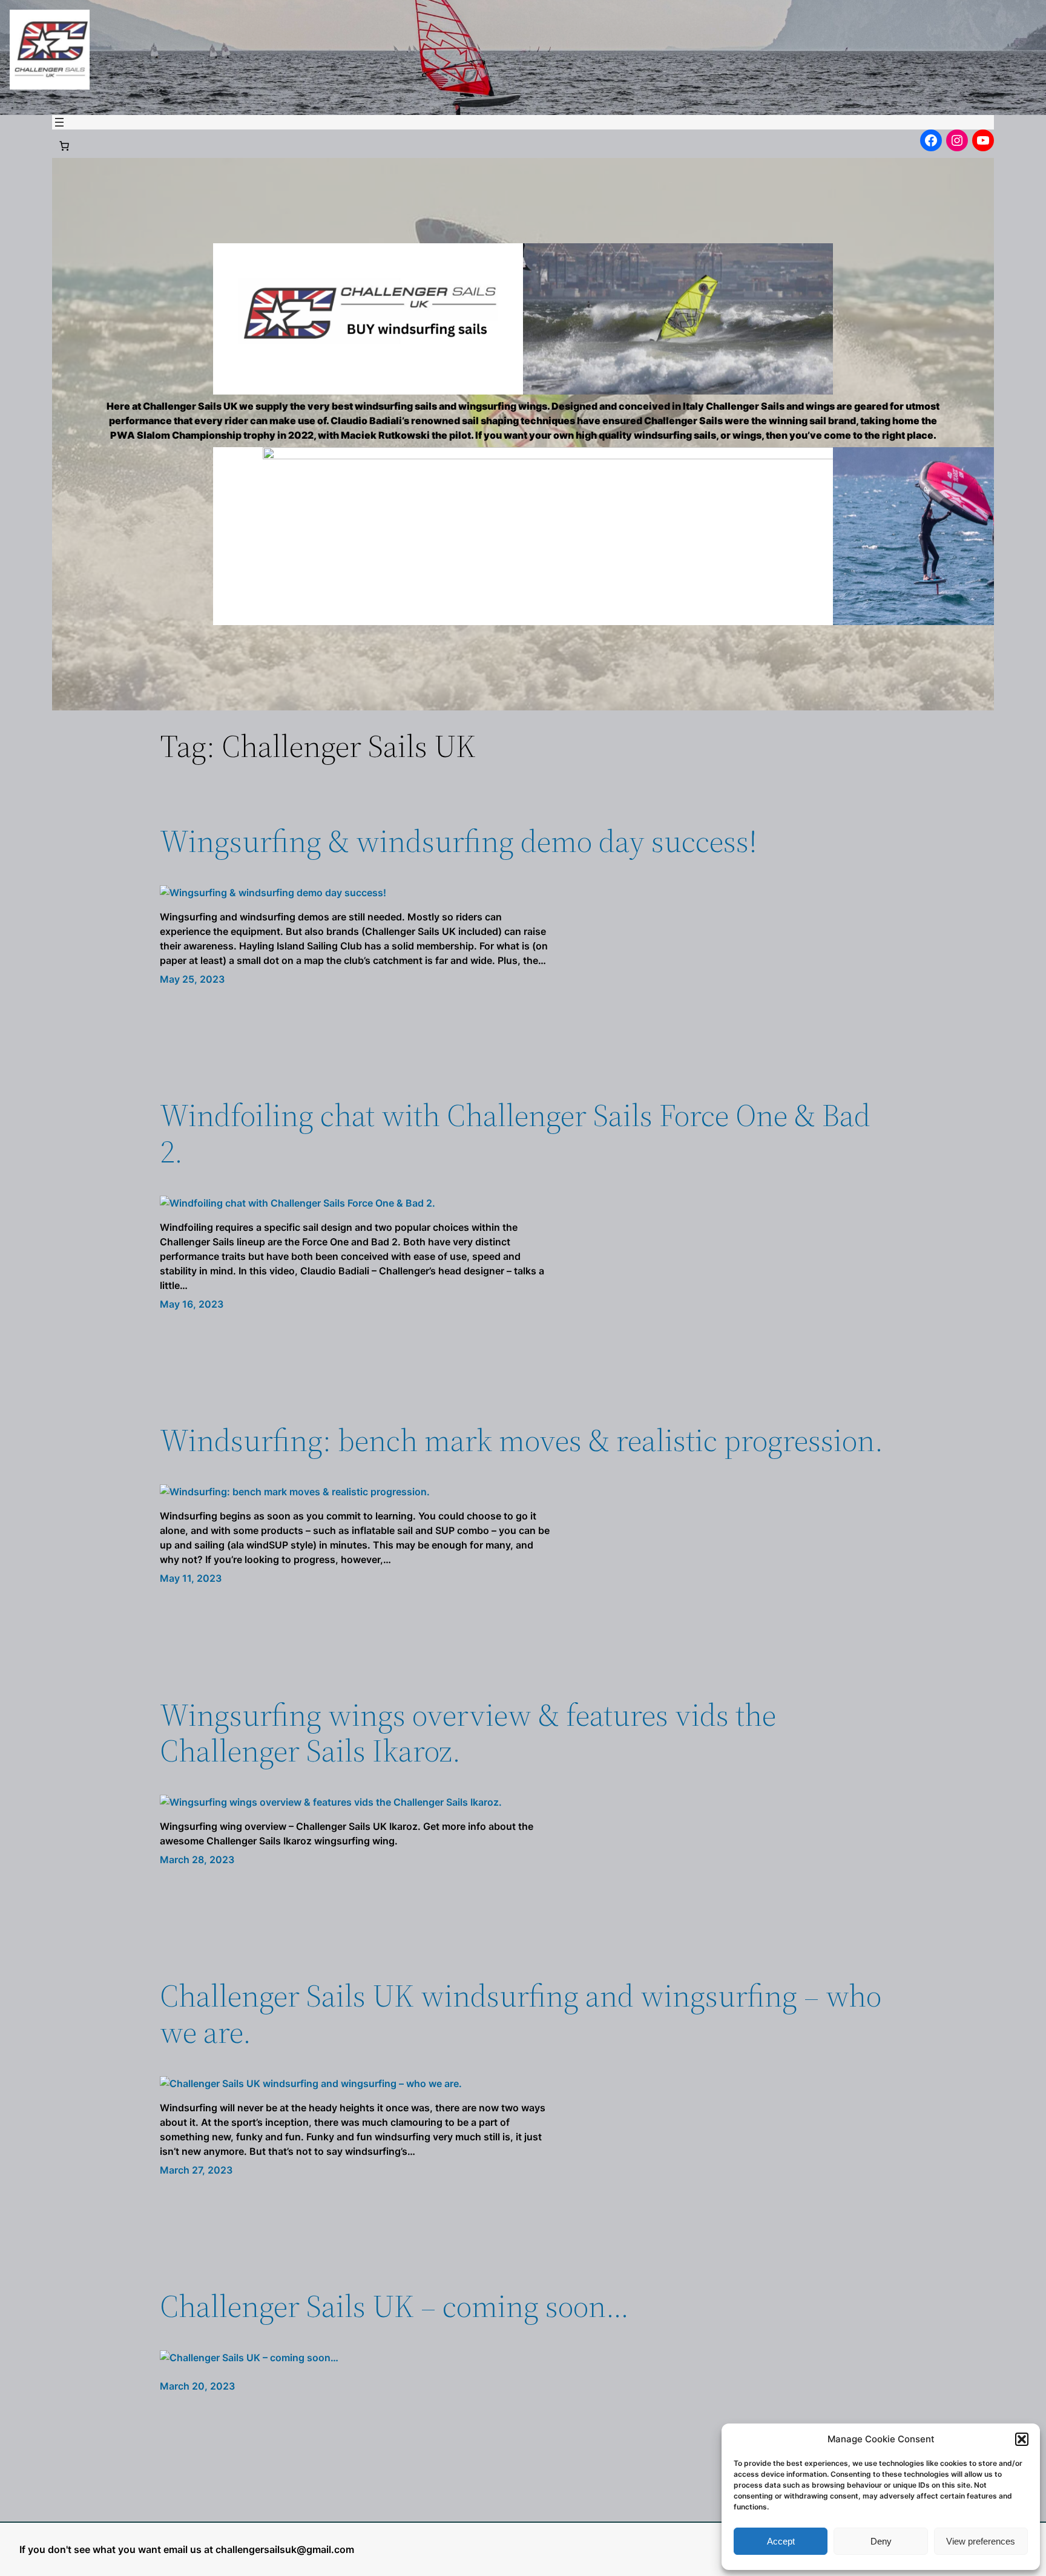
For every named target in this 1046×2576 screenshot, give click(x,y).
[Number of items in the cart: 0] (64, 146)
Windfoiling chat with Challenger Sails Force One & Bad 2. (515, 1133)
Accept (781, 2541)
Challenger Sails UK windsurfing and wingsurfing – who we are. (521, 2014)
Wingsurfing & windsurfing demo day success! (459, 841)
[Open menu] (59, 122)
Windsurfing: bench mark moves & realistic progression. (521, 1440)
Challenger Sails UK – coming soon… (394, 2306)
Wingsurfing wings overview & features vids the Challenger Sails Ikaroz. (468, 1733)
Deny (881, 2541)
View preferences (981, 2541)
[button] (1022, 2439)
